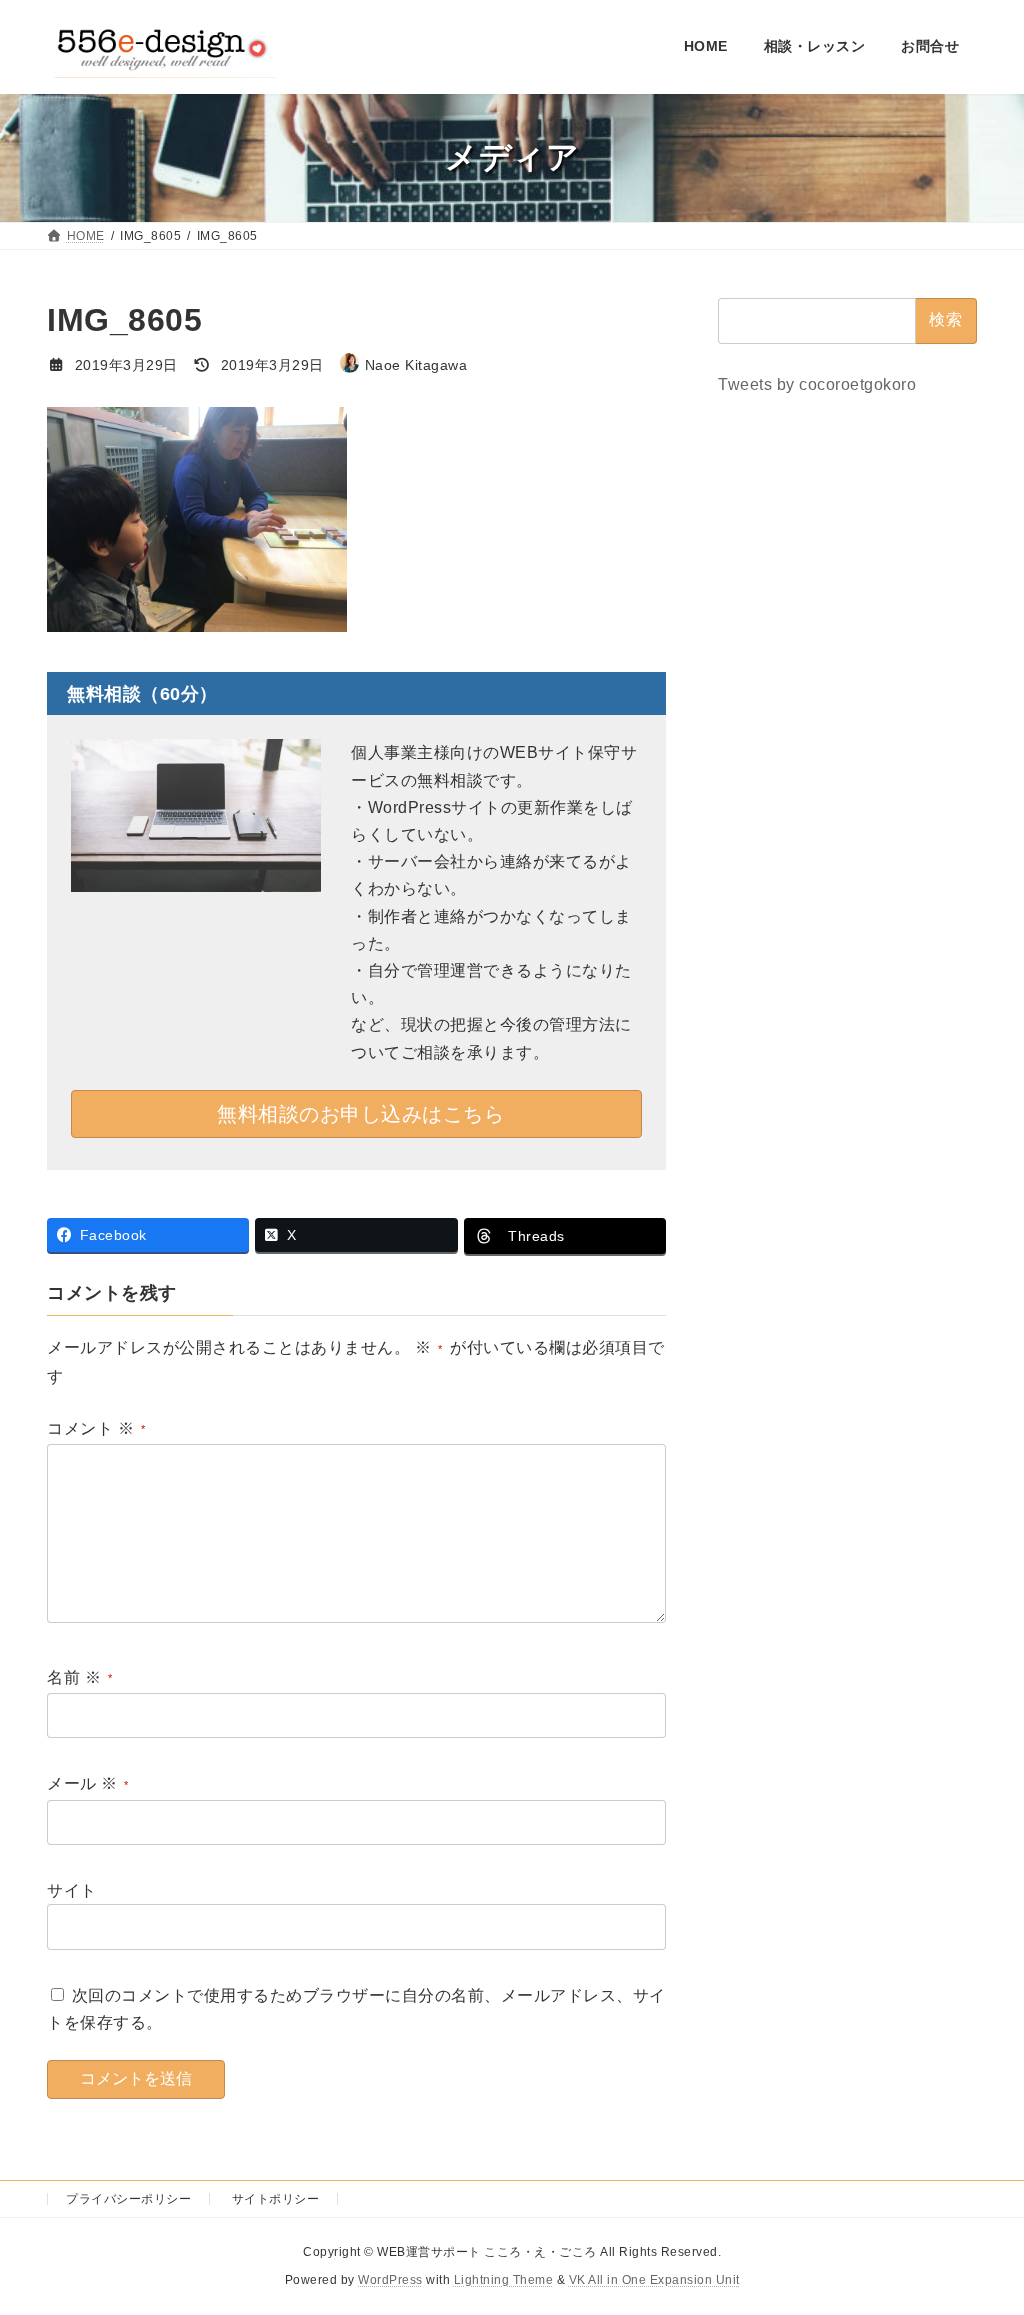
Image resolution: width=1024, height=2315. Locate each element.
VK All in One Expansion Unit (654, 2280)
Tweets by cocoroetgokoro (817, 383)
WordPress (390, 2280)
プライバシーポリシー (128, 2199)
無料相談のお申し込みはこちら (360, 1114)
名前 (74, 1677)
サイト (72, 1890)
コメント (90, 1428)
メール (82, 1784)
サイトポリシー (276, 2199)
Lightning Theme (504, 2280)
